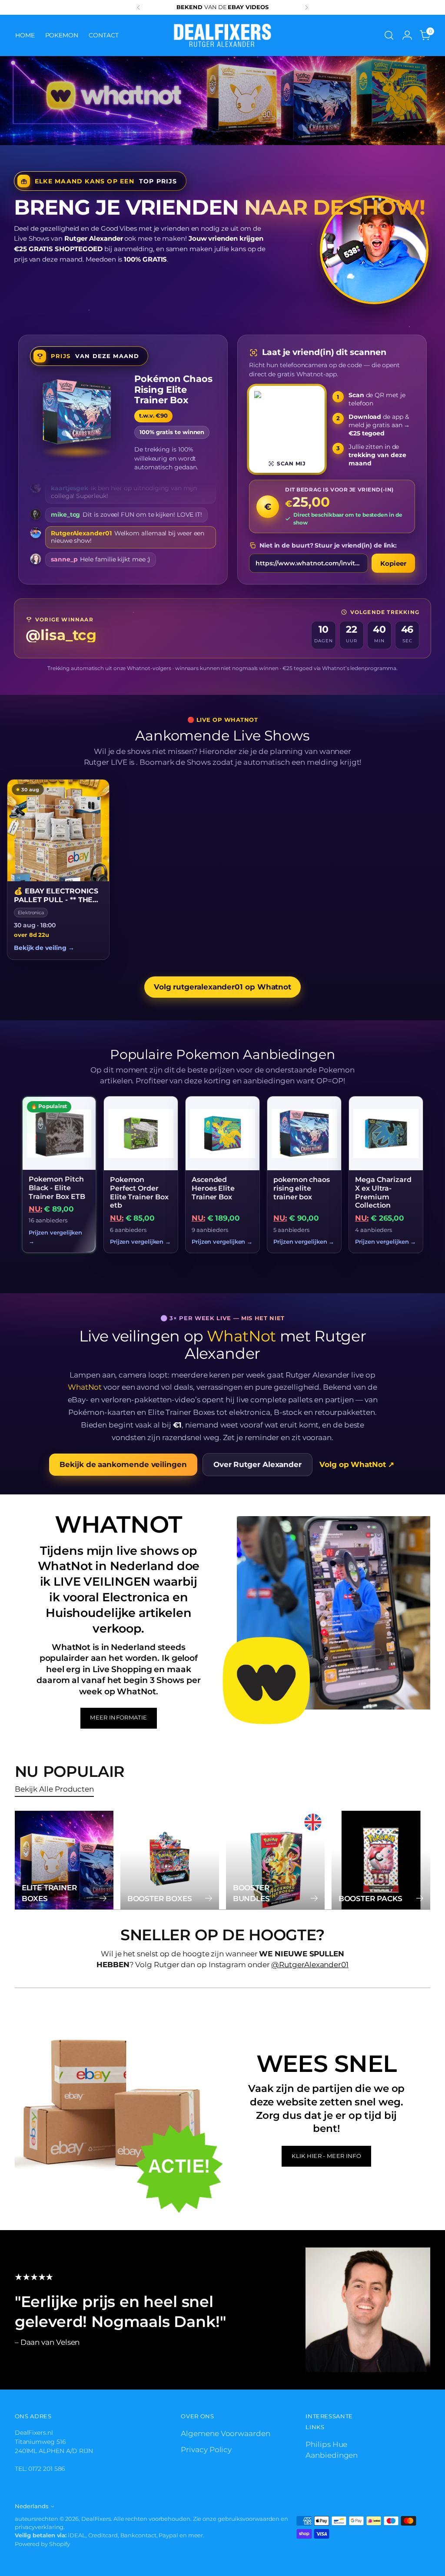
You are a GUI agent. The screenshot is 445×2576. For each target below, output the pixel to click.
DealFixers (96, 2519)
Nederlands (32, 2506)
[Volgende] (306, 7)
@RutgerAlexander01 (310, 1965)
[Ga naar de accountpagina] (407, 35)
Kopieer (393, 563)
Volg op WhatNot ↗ (357, 1464)
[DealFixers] (222, 35)
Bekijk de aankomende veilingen (123, 1464)
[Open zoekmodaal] (389, 35)
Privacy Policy (206, 2450)
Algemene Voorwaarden (225, 2433)
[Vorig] (139, 7)
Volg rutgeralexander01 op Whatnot (222, 987)
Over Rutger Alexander (257, 1464)
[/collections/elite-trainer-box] (222, 101)
